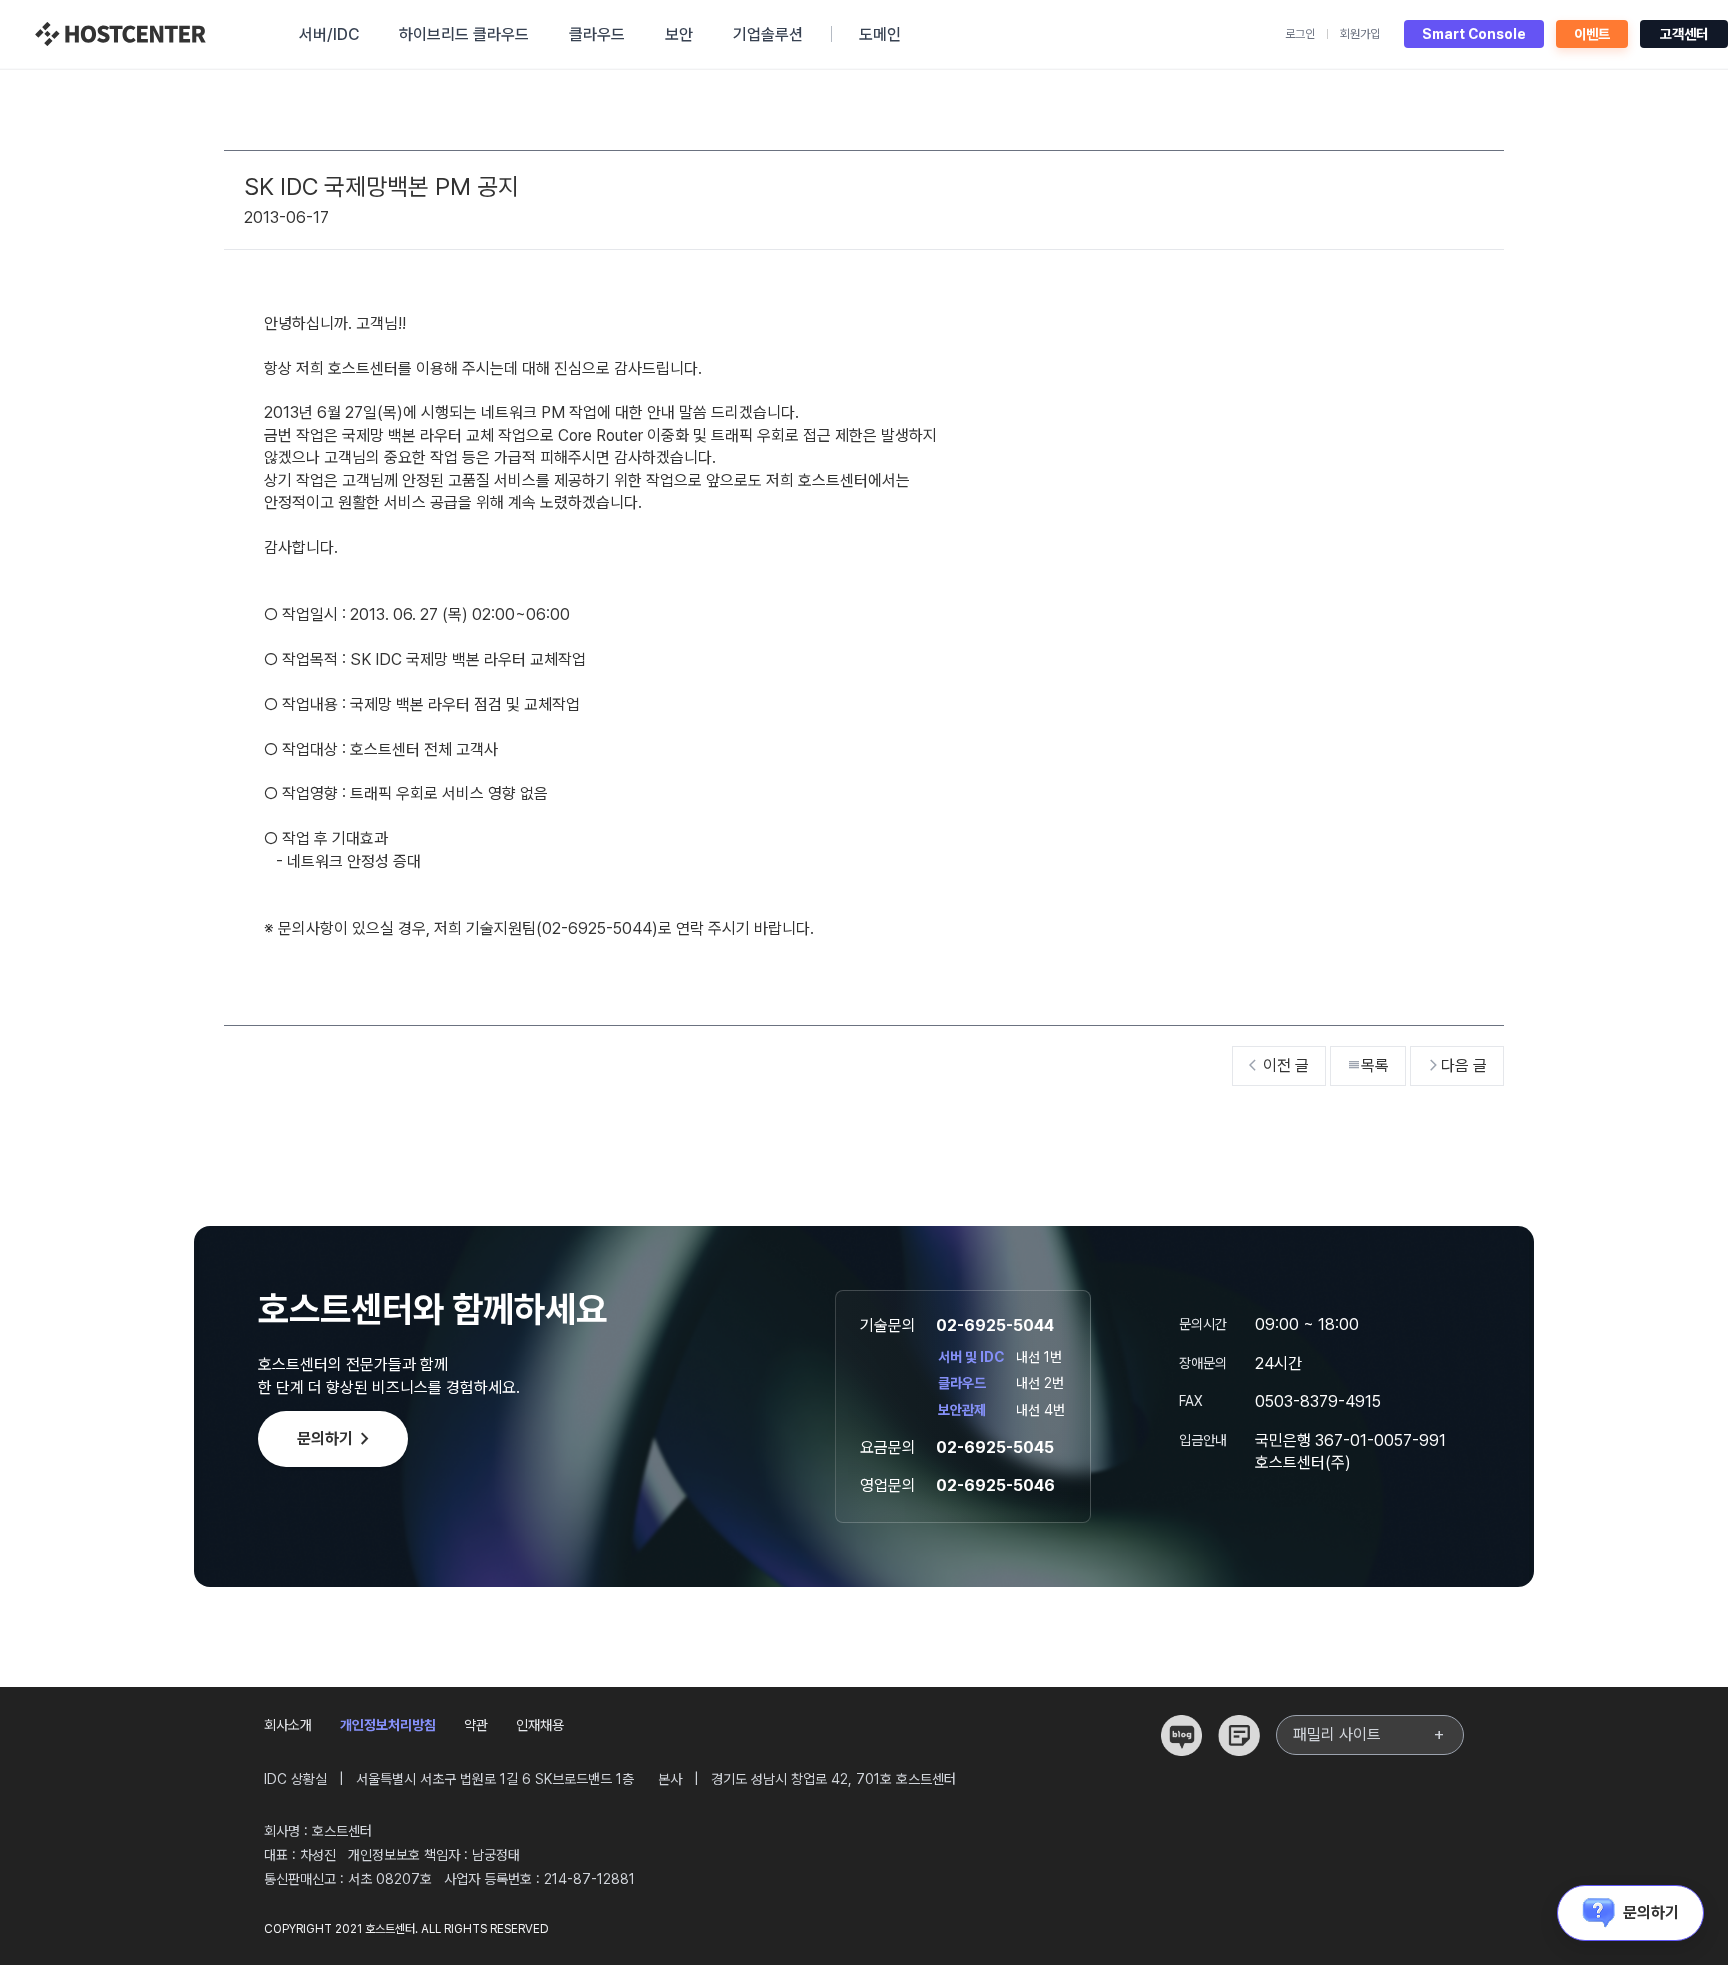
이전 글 (1279, 1065)
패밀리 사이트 (1370, 1735)
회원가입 (1360, 34)
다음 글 (1457, 1065)
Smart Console (1474, 34)
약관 (476, 1725)
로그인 (1300, 34)
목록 (1368, 1065)
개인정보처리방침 (388, 1725)
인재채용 (540, 1725)
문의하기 (337, 1439)
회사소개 (288, 1725)
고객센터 (1684, 34)
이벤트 (1592, 34)
